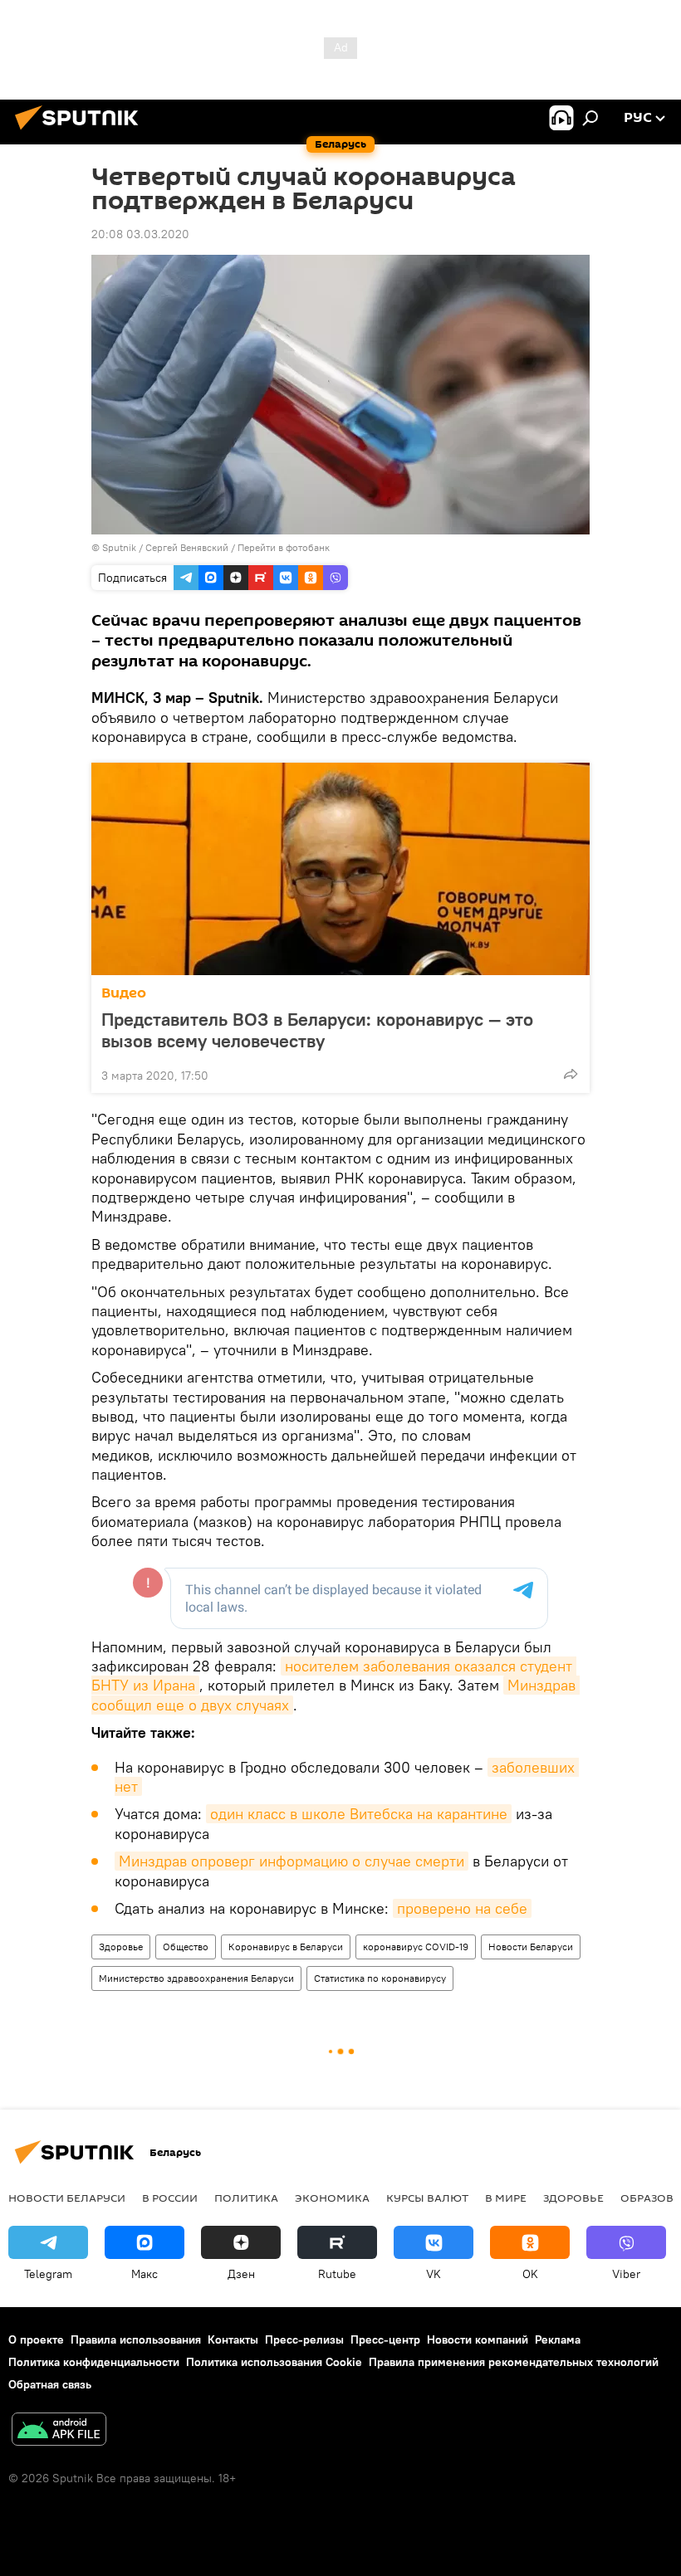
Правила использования (136, 2339)
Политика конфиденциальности (94, 2362)
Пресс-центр (385, 2339)
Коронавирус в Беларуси (286, 1947)
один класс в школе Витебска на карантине (359, 1814)
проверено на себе (462, 1908)
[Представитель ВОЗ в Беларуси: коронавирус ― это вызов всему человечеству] (340, 869)
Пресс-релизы (304, 2339)
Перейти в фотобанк (284, 547)
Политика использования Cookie (274, 2362)
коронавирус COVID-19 (416, 1947)
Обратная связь (50, 2384)
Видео (124, 993)
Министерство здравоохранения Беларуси (196, 1978)
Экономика (332, 2198)
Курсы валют (427, 2198)
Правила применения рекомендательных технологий (514, 2362)
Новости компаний (478, 2339)
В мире (506, 2198)
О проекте (36, 2339)
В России (170, 2198)
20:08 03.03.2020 (140, 234)
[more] (571, 1074)
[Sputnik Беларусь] (81, 132)
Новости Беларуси (531, 1947)
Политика (246, 2198)
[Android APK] (59, 2431)
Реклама (558, 2339)
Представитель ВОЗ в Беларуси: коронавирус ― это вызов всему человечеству (317, 1030)
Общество (186, 1947)
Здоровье (121, 1947)
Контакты (233, 2339)
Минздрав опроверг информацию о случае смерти (292, 1861)
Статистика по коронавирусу (380, 1978)
